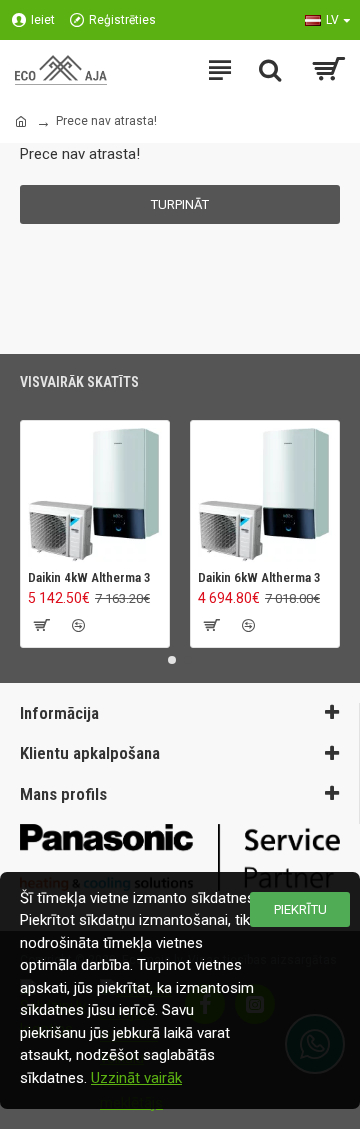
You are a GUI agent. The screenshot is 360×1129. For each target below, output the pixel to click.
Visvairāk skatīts (79, 382)
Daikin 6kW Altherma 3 (259, 577)
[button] (172, 660)
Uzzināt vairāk (136, 1078)
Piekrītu (300, 909)
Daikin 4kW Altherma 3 (89, 577)
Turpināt (180, 204)
